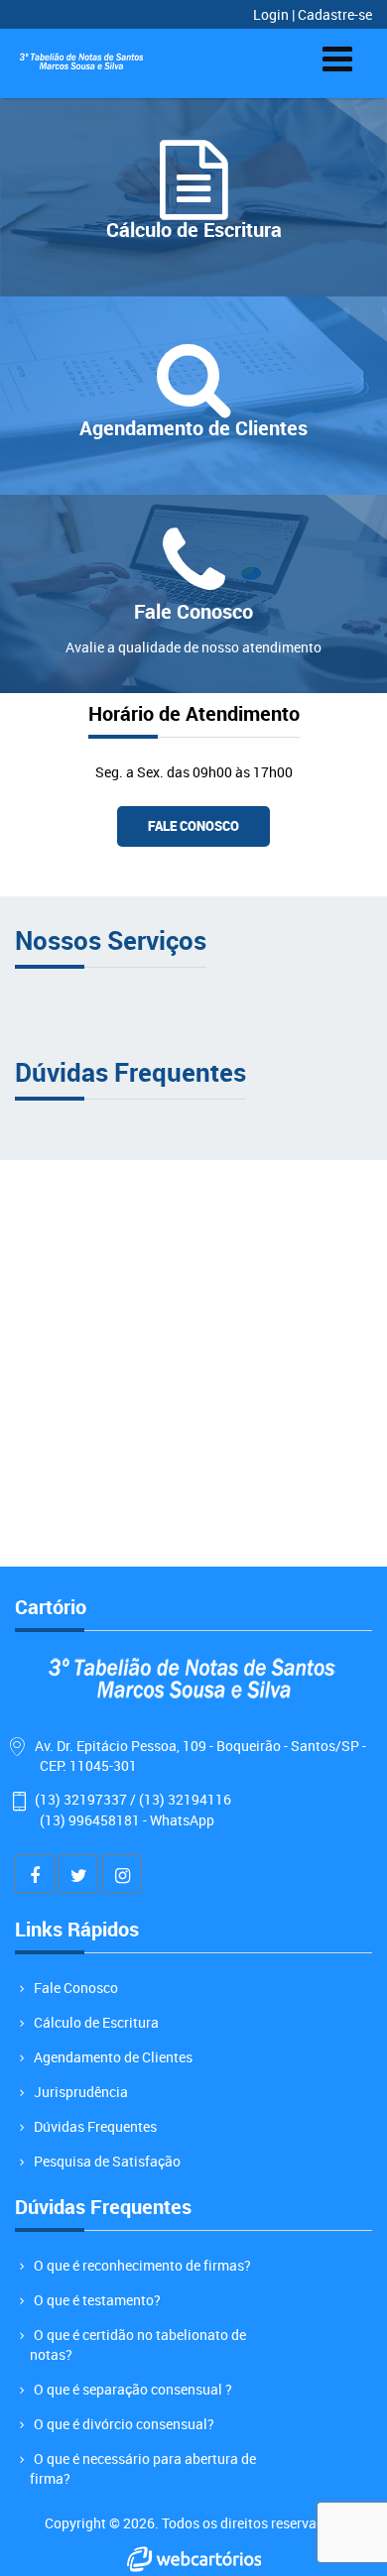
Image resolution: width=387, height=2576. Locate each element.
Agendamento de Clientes (113, 2057)
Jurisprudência (81, 2092)
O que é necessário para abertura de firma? (143, 2468)
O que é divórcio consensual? (124, 2424)
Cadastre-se (335, 14)
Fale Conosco (193, 826)
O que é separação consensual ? (133, 2389)
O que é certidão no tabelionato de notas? (138, 2344)
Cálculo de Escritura (96, 2022)
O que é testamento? (97, 2300)
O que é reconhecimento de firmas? (142, 2265)
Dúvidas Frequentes (95, 2126)
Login (272, 14)
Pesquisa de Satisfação (107, 2161)
